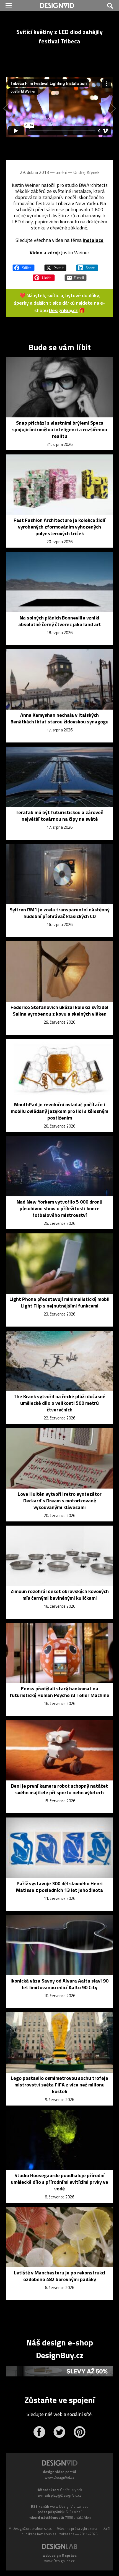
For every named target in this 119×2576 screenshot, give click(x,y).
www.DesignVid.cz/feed (69, 2506)
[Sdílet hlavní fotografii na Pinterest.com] (44, 275)
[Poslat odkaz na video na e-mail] (76, 275)
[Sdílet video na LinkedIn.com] (87, 265)
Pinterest (80, 2432)
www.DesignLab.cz (59, 2561)
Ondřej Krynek (86, 172)
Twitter (59, 2432)
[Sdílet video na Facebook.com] (24, 265)
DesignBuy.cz (63, 310)
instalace (93, 240)
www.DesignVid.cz (59, 2477)
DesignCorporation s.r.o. (32, 2528)
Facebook (39, 2432)
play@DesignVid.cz (66, 2495)
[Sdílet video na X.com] (55, 265)
